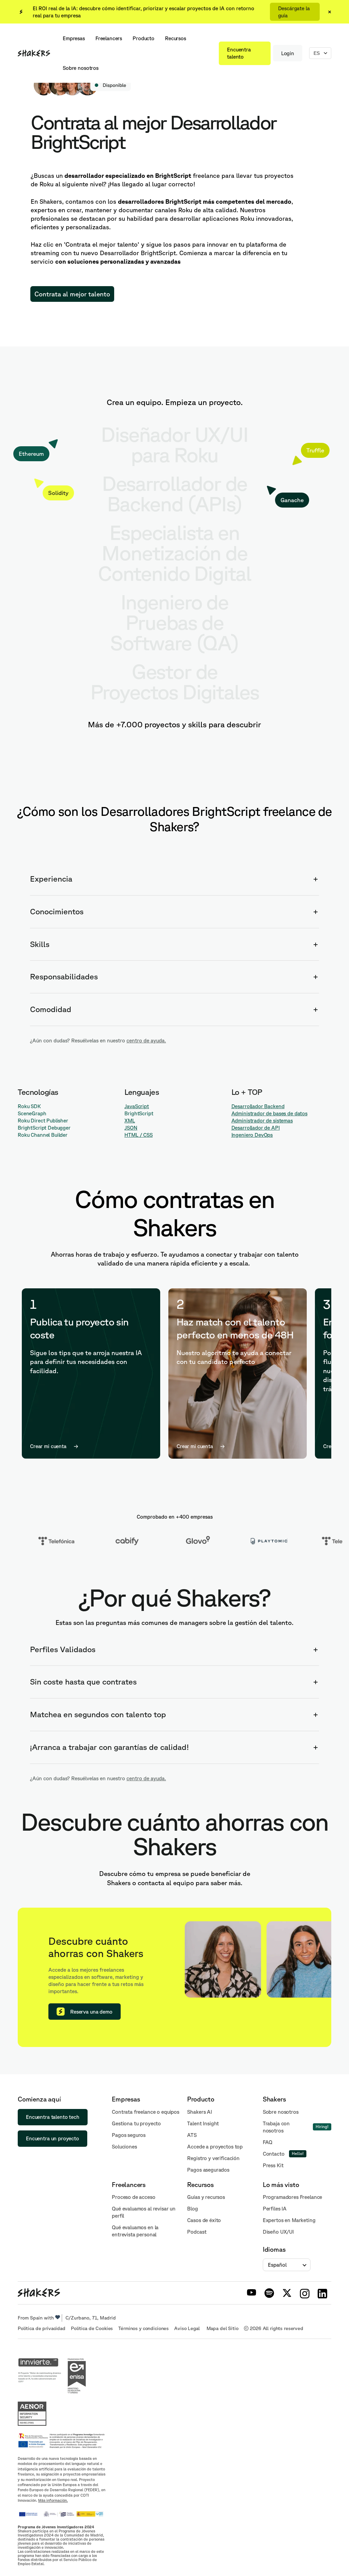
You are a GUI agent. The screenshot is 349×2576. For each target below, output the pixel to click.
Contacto (274, 2154)
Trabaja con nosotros (276, 2127)
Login (288, 53)
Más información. (53, 2500)
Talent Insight (203, 2123)
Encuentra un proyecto (52, 2138)
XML (130, 1121)
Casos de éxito (204, 2220)
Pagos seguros (129, 2135)
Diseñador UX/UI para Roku (174, 444)
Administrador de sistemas (262, 1121)
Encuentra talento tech (53, 2117)
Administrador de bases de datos (269, 1113)
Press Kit (273, 2165)
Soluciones (124, 2147)
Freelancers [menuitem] (109, 38)
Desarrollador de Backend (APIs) (174, 493)
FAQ (268, 2142)
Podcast (197, 2232)
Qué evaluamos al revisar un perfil (144, 2212)
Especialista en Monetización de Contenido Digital (174, 553)
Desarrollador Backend (258, 1106)
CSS (148, 1135)
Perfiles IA (275, 2209)
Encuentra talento (239, 53)
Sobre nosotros (281, 2112)
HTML (131, 1135)
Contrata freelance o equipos (146, 2112)
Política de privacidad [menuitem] (42, 2328)
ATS (192, 2135)
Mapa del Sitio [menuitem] (223, 2328)
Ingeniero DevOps (252, 1135)
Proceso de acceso (133, 2197)
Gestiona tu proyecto (136, 2123)
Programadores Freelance (293, 2197)
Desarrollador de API (256, 1128)
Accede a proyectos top (215, 2147)
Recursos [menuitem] (176, 38)
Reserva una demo (91, 2012)
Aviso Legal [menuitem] (187, 2328)
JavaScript (137, 1106)
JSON (131, 1128)
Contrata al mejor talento (72, 294)
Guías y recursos (206, 2197)
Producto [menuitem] (143, 38)
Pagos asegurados (208, 2170)
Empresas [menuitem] (74, 38)
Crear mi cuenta (48, 1446)
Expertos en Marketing (289, 2220)
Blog (192, 2209)
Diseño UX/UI (278, 2232)
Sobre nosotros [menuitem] (81, 68)
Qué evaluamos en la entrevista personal (135, 2231)
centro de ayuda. (146, 1041)
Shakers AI (200, 2112)
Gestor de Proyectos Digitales (175, 681)
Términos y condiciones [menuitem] (143, 2328)
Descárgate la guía (294, 12)
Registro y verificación (213, 2158)
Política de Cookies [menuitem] (92, 2328)
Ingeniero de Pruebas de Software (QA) (174, 622)
